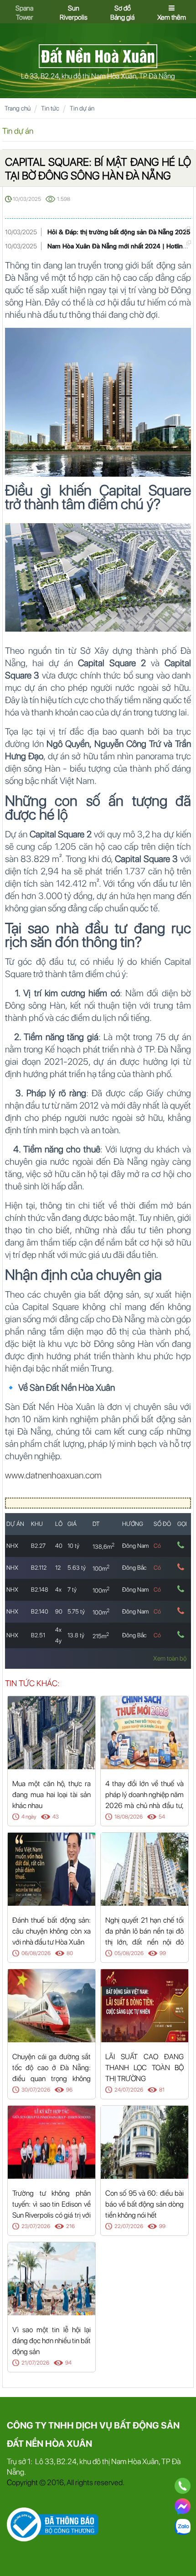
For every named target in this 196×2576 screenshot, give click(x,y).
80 (70, 1953)
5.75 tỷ (76, 1611)
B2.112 (39, 1568)
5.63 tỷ (77, 1568)
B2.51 (38, 1635)
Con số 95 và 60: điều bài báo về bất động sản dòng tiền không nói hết (144, 2204)
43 (56, 1817)
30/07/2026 (36, 2090)
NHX (12, 1546)
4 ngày (29, 1817)
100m (101, 1569)
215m (101, 1636)
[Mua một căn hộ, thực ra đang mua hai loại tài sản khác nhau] (52, 1732)
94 (68, 2363)
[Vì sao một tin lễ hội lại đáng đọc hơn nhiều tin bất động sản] (52, 2278)
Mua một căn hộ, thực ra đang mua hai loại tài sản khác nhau (52, 1795)
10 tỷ (73, 1546)
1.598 (64, 199)
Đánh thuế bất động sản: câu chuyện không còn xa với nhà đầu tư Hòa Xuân (52, 1931)
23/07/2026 (36, 2226)
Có (157, 1546)
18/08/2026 (129, 1817)
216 (70, 2226)
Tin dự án (82, 108)
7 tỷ (72, 1590)
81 (162, 2090)
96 (69, 2090)
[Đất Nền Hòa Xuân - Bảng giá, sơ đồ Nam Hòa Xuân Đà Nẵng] (98, 55)
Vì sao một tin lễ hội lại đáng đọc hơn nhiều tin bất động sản (52, 2341)
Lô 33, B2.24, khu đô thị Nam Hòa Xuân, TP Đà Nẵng (98, 76)
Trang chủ (18, 108)
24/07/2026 (129, 2090)
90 (59, 1611)
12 (58, 1568)
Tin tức (50, 108)
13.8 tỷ (76, 1635)
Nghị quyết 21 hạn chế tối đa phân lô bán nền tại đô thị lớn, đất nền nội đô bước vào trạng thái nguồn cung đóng (144, 1942)
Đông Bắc (134, 1568)
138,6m (103, 1547)
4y (58, 1641)
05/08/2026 (129, 1953)
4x (58, 1590)
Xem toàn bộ (170, 1658)
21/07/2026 (35, 2363)
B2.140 (40, 1611)
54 (162, 1817)
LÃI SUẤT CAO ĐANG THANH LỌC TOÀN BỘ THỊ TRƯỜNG (144, 2068)
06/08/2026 (36, 1953)
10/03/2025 (27, 199)
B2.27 (38, 1546)
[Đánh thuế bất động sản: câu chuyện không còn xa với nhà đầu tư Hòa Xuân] (52, 1869)
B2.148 (40, 1590)
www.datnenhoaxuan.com (53, 1475)
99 (163, 1953)
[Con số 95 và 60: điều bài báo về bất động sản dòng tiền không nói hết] (144, 2142)
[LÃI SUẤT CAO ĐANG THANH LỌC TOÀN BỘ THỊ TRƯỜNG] (144, 2005)
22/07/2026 (129, 2226)
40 (59, 1546)
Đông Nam (135, 1546)
